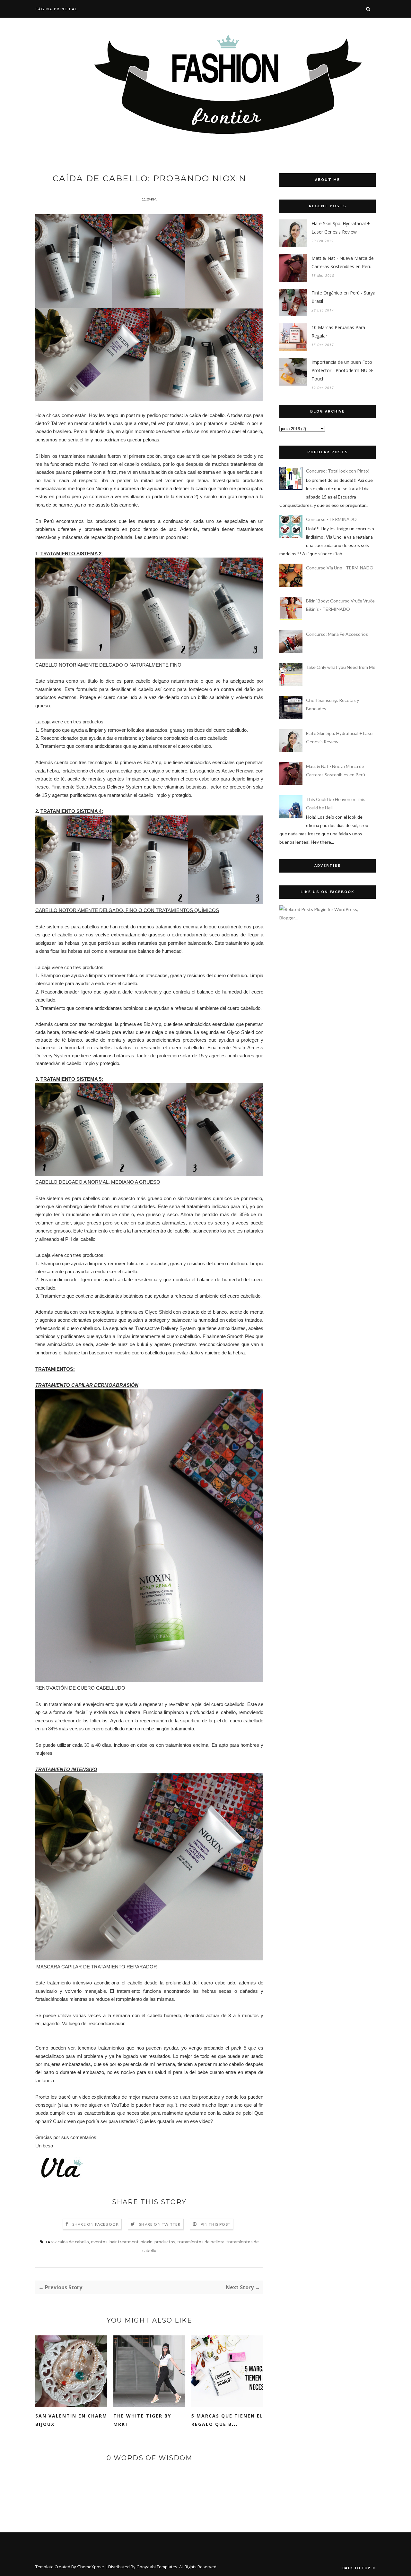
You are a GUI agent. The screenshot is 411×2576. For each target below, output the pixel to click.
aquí (171, 2105)
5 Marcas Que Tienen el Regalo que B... (227, 2420)
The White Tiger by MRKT (142, 2420)
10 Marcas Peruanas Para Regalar (338, 332)
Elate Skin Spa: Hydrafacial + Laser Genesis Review (341, 228)
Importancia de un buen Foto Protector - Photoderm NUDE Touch (342, 370)
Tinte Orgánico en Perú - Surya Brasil (343, 297)
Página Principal (56, 9)
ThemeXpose (91, 2567)
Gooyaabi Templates (157, 2567)
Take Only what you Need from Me (341, 667)
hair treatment (124, 2242)
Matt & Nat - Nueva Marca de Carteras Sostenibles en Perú (343, 262)
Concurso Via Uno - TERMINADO (340, 568)
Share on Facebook (96, 2224)
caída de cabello (73, 2242)
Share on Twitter (160, 2224)
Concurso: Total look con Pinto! (338, 471)
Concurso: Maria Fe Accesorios (337, 634)
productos (165, 2242)
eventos (99, 2242)
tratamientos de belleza (201, 2242)
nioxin (147, 2242)
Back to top (357, 2568)
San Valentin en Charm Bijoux (71, 2420)
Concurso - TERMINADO (331, 519)
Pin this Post (216, 2224)
